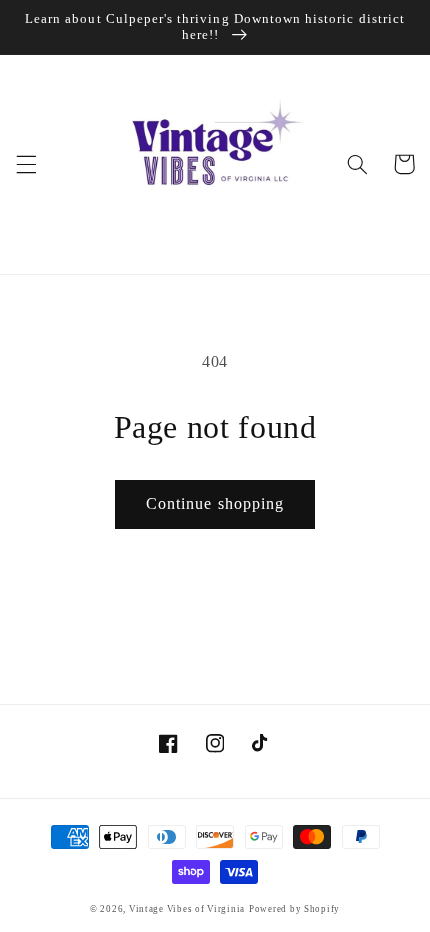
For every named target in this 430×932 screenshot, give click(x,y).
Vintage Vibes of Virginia (187, 909)
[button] (26, 164)
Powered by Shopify (294, 909)
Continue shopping (215, 503)
